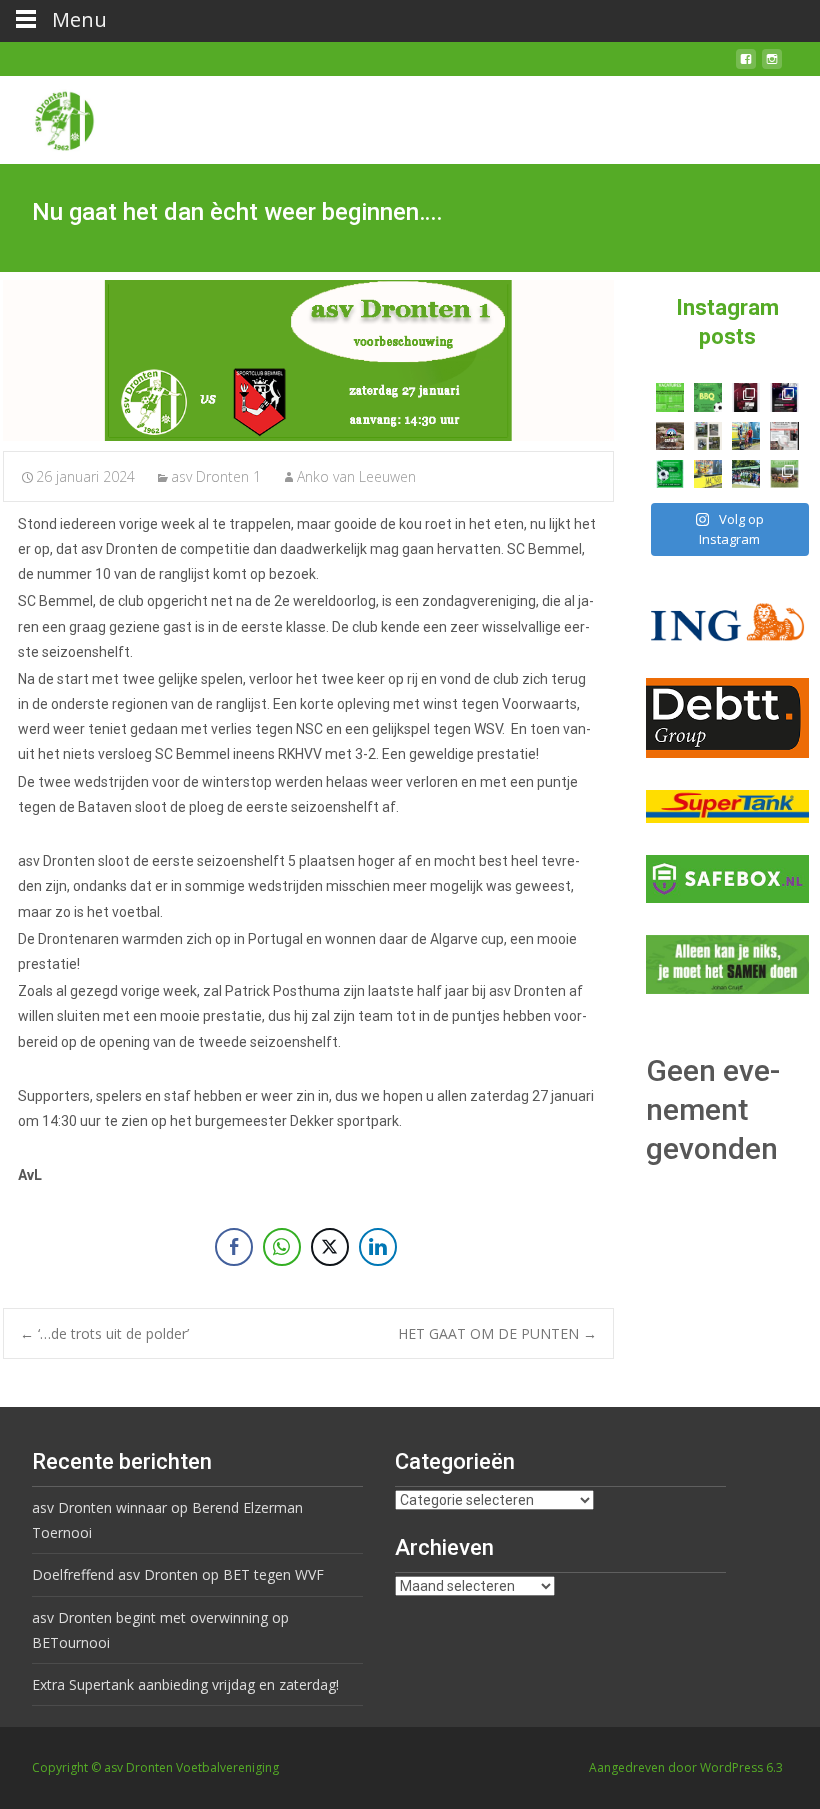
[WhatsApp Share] (282, 1247)
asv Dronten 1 (216, 476)
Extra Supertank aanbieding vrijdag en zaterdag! (185, 1684)
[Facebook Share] (234, 1247)
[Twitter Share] (330, 1247)
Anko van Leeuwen (356, 476)
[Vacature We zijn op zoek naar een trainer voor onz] (670, 474)
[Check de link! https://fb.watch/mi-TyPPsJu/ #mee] (670, 436)
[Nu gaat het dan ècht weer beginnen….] (308, 360)
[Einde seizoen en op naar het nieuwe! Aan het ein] (708, 474)
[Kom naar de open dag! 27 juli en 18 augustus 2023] (784, 436)
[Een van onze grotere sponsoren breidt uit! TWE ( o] (784, 397)
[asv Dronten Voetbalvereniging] (48, 116)
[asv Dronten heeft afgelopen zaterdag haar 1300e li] (746, 436)
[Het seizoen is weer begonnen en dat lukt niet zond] (708, 397)
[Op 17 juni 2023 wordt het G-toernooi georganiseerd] (784, 474)
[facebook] (746, 66)
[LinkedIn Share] (378, 1247)
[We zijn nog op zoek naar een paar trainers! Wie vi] (670, 397)
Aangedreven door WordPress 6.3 (686, 1767)
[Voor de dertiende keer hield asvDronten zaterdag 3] (746, 474)
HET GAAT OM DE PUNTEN (497, 1333)
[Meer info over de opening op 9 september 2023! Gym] (746, 397)
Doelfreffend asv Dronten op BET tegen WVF (178, 1574)
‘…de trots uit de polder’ (104, 1333)
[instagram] (772, 66)
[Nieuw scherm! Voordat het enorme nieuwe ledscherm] (708, 436)
